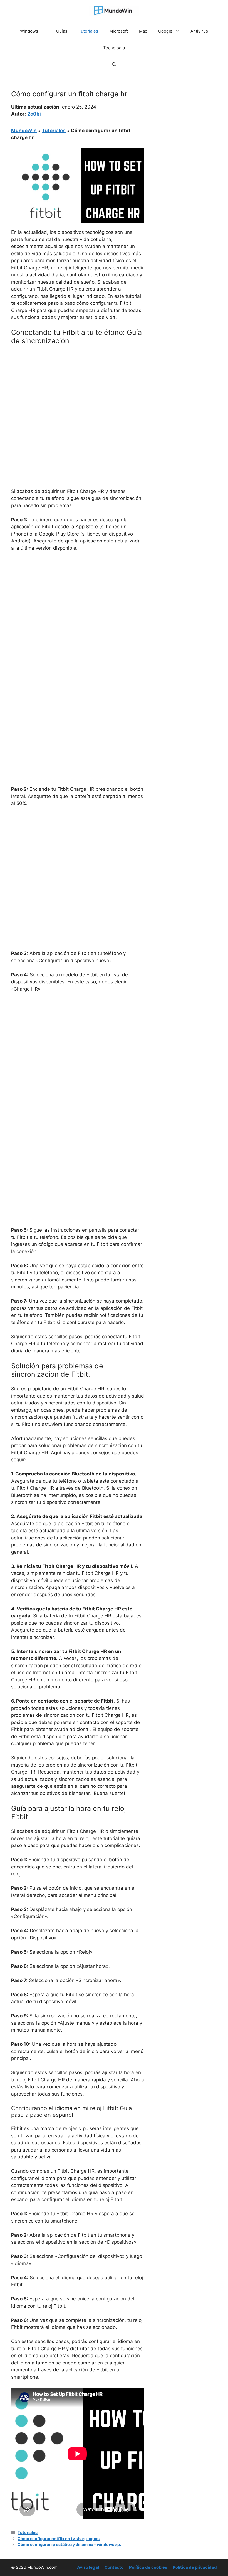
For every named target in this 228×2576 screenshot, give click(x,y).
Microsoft (119, 31)
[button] (114, 65)
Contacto (114, 2567)
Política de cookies (148, 2567)
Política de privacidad (195, 2567)
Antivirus (199, 31)
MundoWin (24, 131)
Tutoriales (88, 31)
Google (165, 31)
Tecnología (114, 48)
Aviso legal (88, 2567)
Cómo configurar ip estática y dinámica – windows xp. (69, 2544)
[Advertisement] (78, 391)
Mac (143, 31)
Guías (62, 31)
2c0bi (34, 114)
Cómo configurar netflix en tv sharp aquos (59, 2539)
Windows (29, 31)
